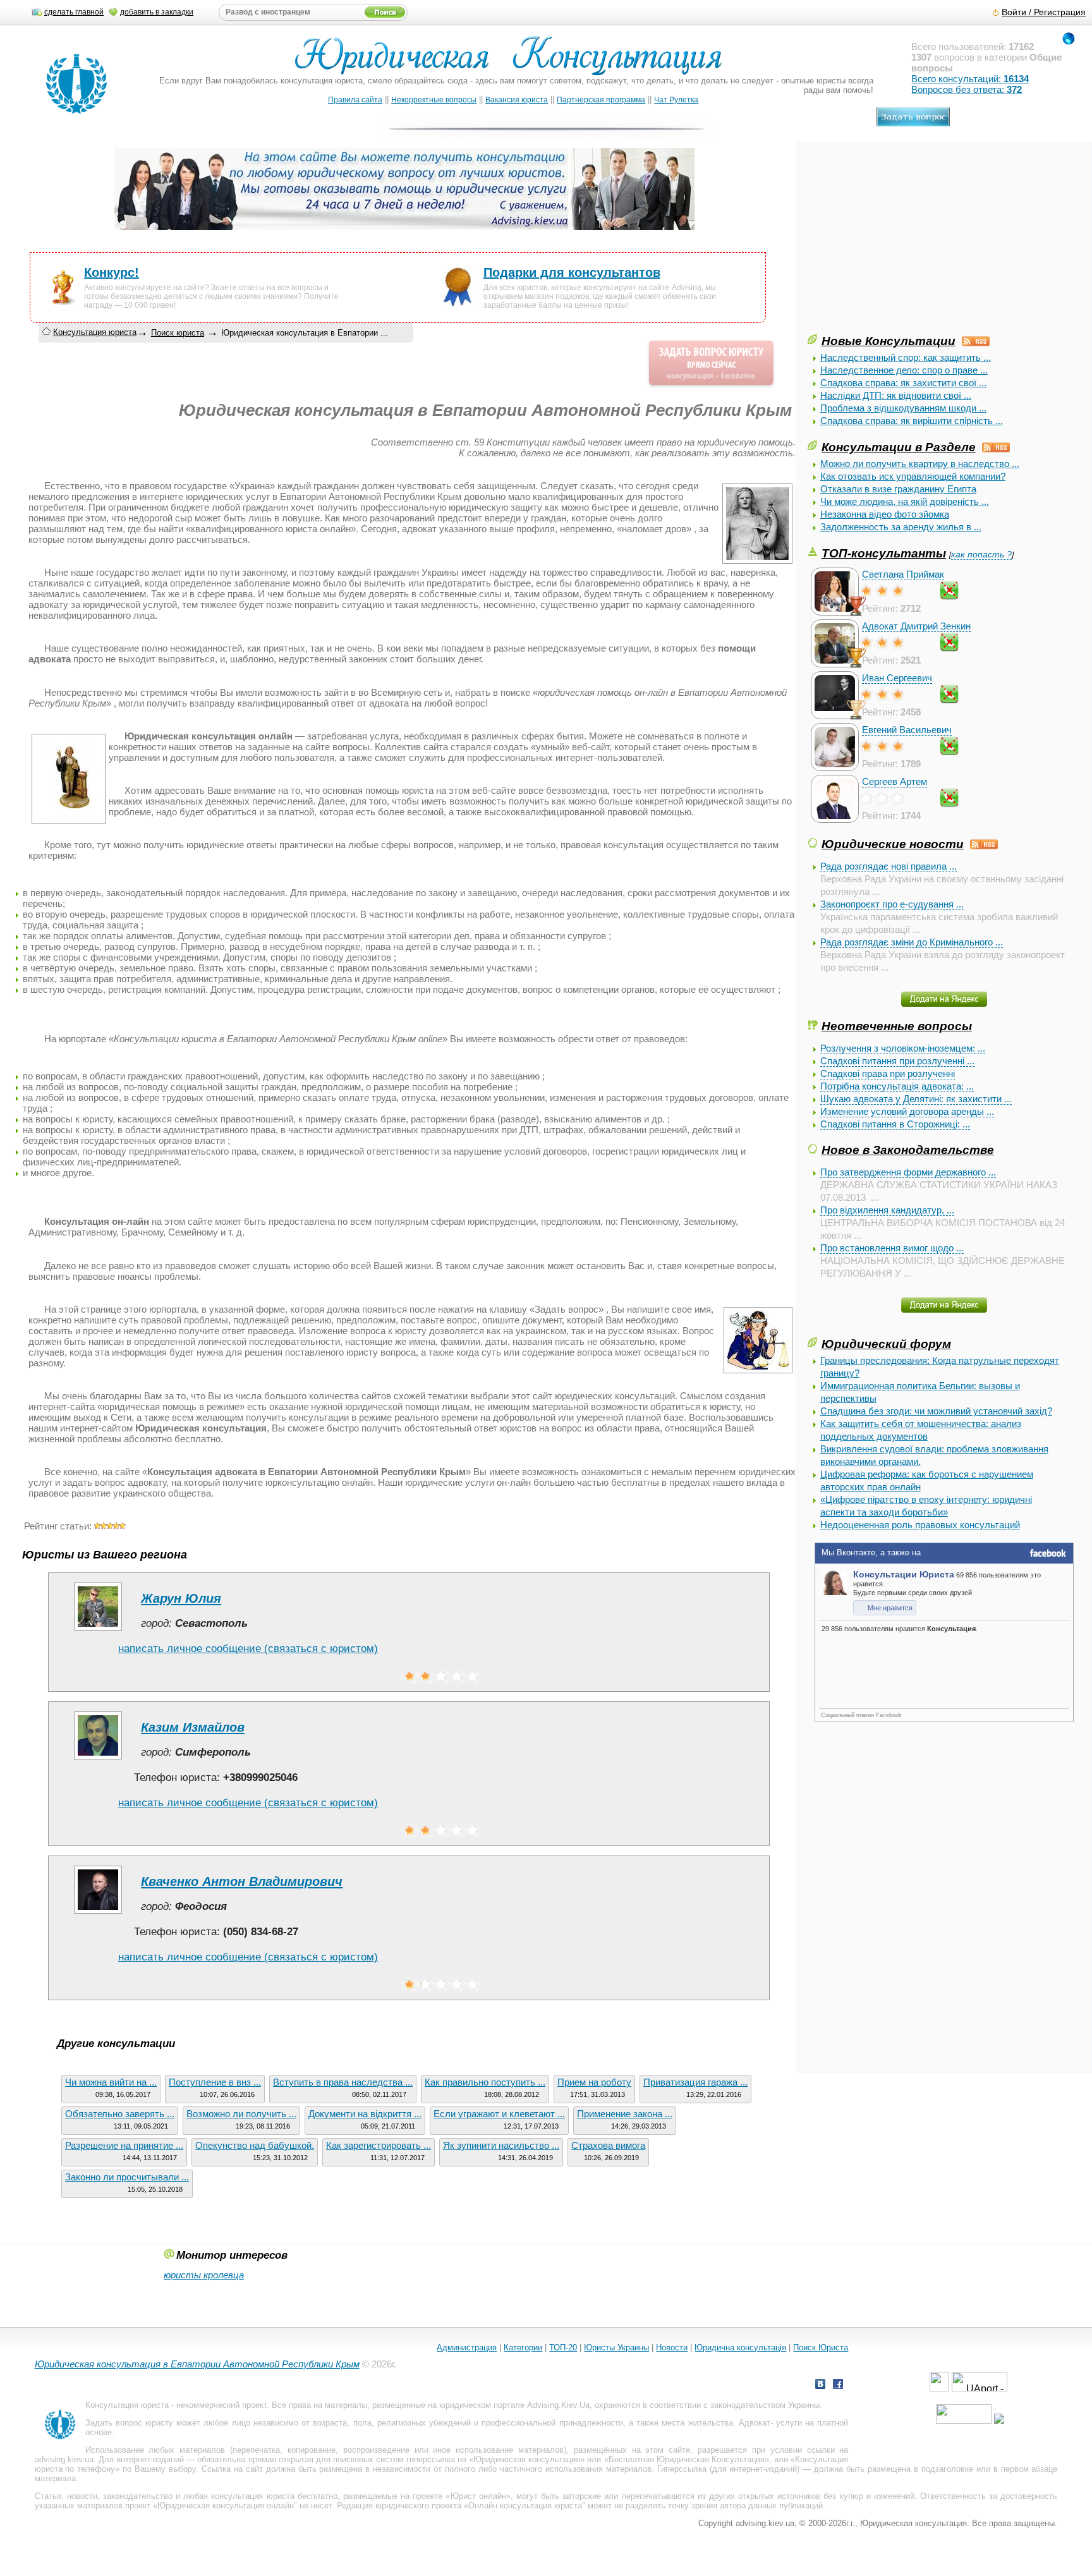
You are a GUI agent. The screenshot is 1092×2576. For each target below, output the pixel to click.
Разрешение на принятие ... (124, 2145)
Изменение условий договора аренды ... (907, 1111)
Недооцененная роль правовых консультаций (920, 1525)
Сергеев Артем (895, 781)
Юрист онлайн (478, 2496)
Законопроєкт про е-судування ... (892, 904)
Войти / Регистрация (1044, 12)
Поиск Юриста (821, 2348)
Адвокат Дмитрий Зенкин (916, 626)
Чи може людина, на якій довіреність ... (905, 501)
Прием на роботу (594, 2082)
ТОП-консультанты (884, 553)
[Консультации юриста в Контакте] (820, 2385)
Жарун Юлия (181, 1598)
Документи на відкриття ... (365, 2114)
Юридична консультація (740, 2348)
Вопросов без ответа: (967, 89)
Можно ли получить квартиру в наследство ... (920, 464)
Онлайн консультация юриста (525, 2506)
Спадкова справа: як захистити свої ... (903, 383)
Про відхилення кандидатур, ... (887, 1210)
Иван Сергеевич (897, 678)
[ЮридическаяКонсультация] (513, 62)
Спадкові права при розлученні (888, 1073)
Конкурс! (112, 272)
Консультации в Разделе (899, 447)
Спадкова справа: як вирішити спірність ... (912, 421)
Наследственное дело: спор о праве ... (904, 370)
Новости (672, 2348)
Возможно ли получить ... (241, 2114)
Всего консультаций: (970, 79)
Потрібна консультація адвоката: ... (897, 1086)
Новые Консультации (889, 341)
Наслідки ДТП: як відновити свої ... (896, 395)
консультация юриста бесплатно (274, 2496)
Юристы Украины (616, 2348)
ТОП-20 (563, 2348)
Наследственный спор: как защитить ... (906, 357)
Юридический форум (886, 1344)
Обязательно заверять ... (120, 2114)
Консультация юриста (95, 332)
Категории (523, 2348)
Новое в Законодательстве (908, 1150)
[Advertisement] (902, 243)
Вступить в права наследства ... (343, 2082)
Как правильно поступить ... (485, 2082)
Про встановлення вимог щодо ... (892, 1248)
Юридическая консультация (527, 2459)
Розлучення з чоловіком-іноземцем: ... (903, 1048)
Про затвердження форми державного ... (908, 1172)
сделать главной (74, 12)
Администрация (467, 2348)
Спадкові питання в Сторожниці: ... (895, 1124)
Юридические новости (893, 844)
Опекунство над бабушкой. (255, 2145)
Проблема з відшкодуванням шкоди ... (903, 408)
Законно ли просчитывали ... (127, 2177)
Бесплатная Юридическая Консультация (687, 2459)
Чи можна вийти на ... (111, 2082)
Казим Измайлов (193, 1727)
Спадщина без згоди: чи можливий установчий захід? (936, 1411)
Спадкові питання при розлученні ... (897, 1061)
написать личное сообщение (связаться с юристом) (248, 1649)
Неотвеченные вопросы (897, 1026)
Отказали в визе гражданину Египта (898, 489)
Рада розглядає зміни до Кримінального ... (912, 942)
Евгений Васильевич (907, 730)
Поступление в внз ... (215, 2082)
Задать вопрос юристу (129, 2423)
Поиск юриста (178, 333)
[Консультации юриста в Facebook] (838, 2385)
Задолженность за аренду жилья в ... (901, 527)
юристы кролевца (204, 2275)
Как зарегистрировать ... (379, 2145)
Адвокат (755, 2423)
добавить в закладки (157, 12)
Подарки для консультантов (572, 272)
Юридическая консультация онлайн (226, 2506)
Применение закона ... (625, 2114)
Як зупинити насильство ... (501, 2145)
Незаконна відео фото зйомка (885, 514)
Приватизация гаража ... (695, 2082)
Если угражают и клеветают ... (499, 2114)
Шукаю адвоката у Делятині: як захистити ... (916, 1099)
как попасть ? (981, 555)
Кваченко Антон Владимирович (242, 1881)
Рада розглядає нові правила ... (889, 866)
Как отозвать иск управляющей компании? (913, 476)
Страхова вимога (608, 2145)
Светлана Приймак (903, 574)
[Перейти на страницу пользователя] (98, 1630)
